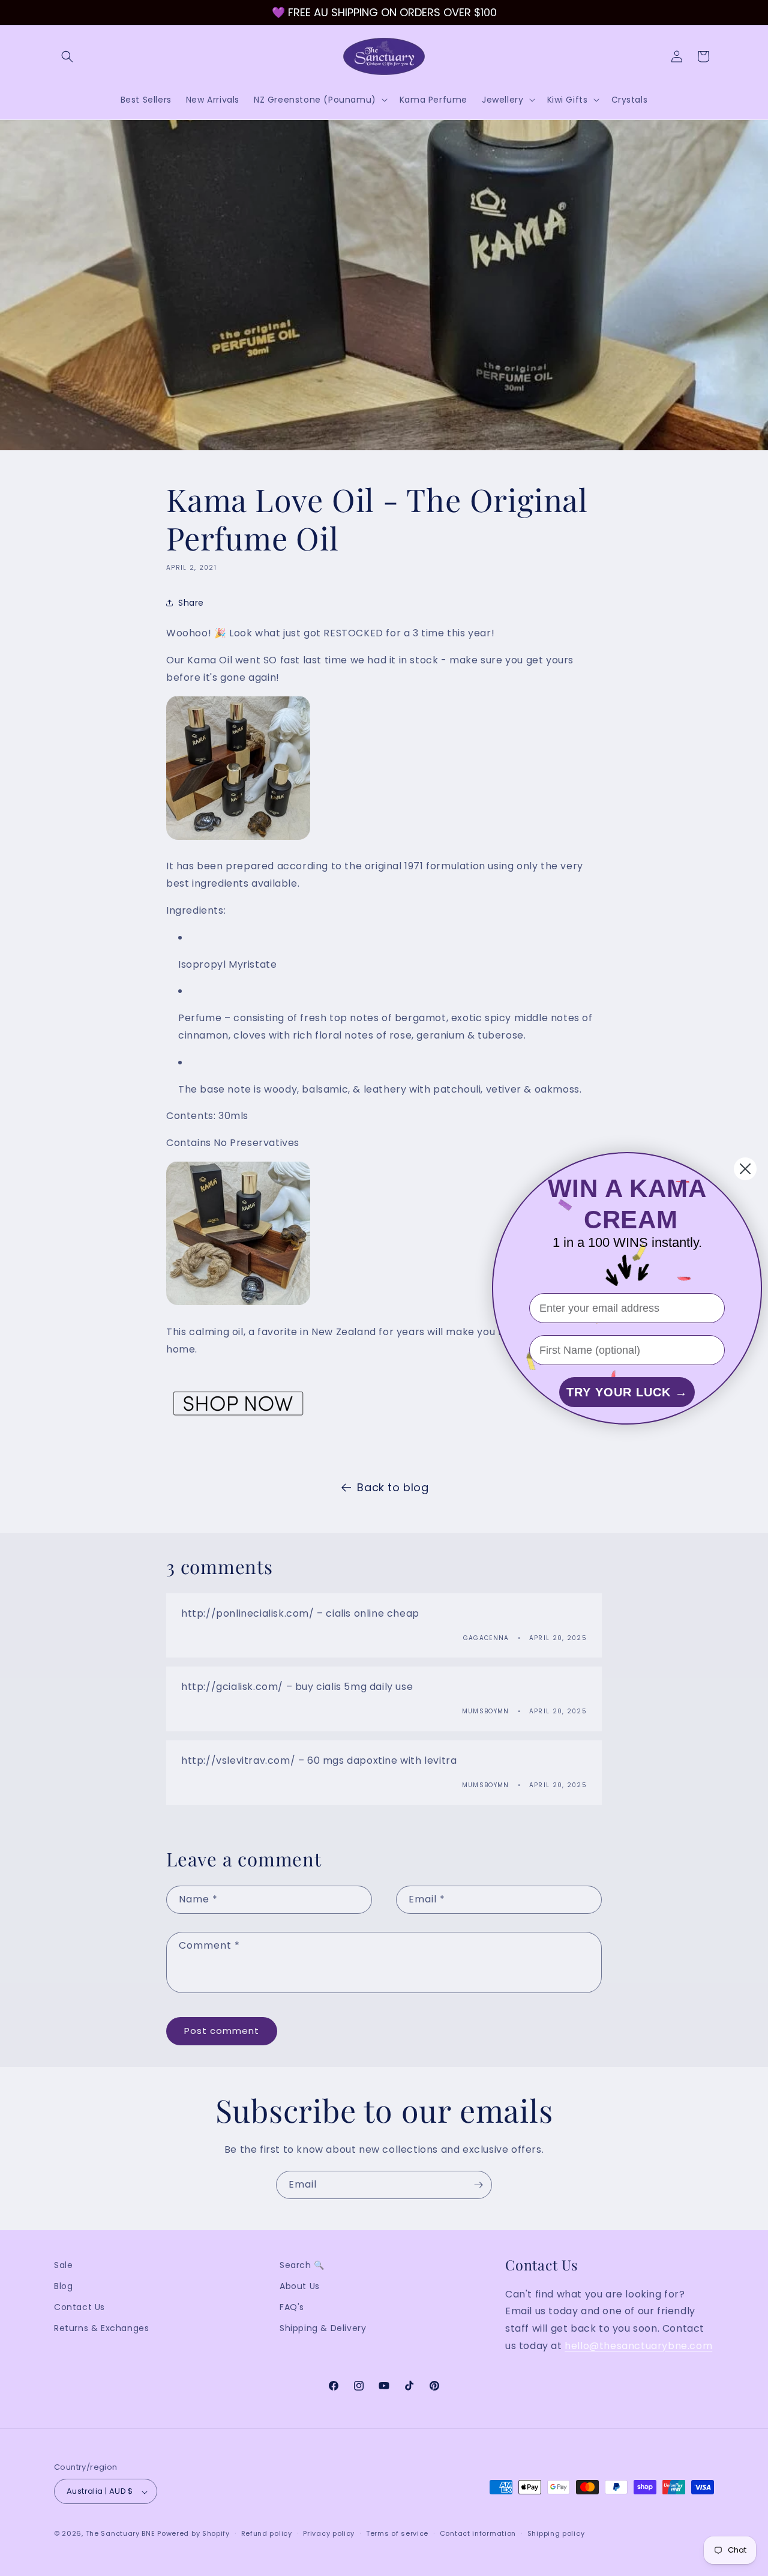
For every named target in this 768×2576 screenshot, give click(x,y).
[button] (67, 56)
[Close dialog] (745, 1169)
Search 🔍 (302, 2265)
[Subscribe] (478, 2185)
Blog (63, 2286)
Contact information (478, 2533)
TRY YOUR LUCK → (627, 1392)
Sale (63, 2265)
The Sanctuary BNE (121, 2534)
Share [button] (191, 602)
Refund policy (267, 2533)
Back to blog (393, 1487)
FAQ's (292, 2308)
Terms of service (397, 2533)
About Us (300, 2286)
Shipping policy (556, 2533)
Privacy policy (329, 2533)
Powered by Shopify (193, 2534)
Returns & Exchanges (101, 2329)
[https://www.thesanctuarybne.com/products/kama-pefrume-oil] (238, 839)
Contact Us (79, 2308)
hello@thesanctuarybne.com (638, 2346)
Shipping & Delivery (323, 2329)
